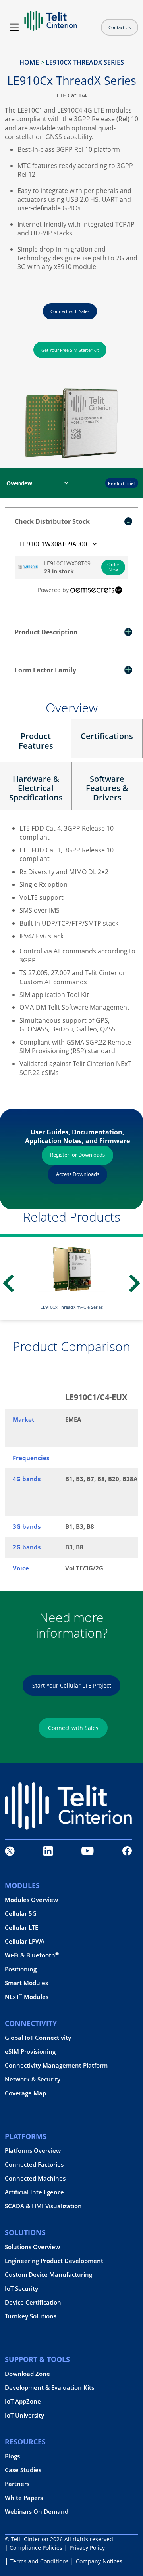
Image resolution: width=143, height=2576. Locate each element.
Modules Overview (31, 1900)
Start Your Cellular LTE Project (72, 1685)
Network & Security (33, 2080)
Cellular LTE (21, 1928)
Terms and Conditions (40, 2561)
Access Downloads (78, 1174)
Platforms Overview (33, 2151)
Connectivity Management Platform (56, 2066)
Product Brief (122, 483)
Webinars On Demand (37, 2512)
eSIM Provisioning (30, 2052)
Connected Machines (35, 2178)
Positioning (21, 1970)
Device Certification (33, 2302)
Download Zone (27, 2374)
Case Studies (23, 2470)
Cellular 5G (21, 1914)
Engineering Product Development (54, 2261)
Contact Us (120, 27)
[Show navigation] (14, 27)
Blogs (12, 2456)
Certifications (107, 736)
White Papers (24, 2498)
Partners (17, 2484)
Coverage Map (25, 2094)
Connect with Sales (70, 311)
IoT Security (21, 2289)
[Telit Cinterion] (51, 17)
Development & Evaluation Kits (49, 2388)
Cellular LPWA (25, 1942)
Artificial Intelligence (34, 2192)
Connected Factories (34, 2164)
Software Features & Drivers (107, 788)
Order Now (113, 567)
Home (29, 62)
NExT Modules (27, 1997)
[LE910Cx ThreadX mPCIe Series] (71, 1268)
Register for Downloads (77, 1155)
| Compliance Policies (34, 2548)
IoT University (24, 2415)
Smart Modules (26, 1983)
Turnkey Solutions (31, 2316)
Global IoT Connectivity (38, 2038)
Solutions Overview (32, 2247)
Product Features (36, 741)
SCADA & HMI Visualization (43, 2206)
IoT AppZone (23, 2401)
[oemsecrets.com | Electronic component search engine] (96, 590)
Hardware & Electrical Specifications (36, 788)
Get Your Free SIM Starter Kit (70, 350)
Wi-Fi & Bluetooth (32, 1956)
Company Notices (99, 2561)
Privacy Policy (87, 2548)
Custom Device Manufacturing (48, 2275)
